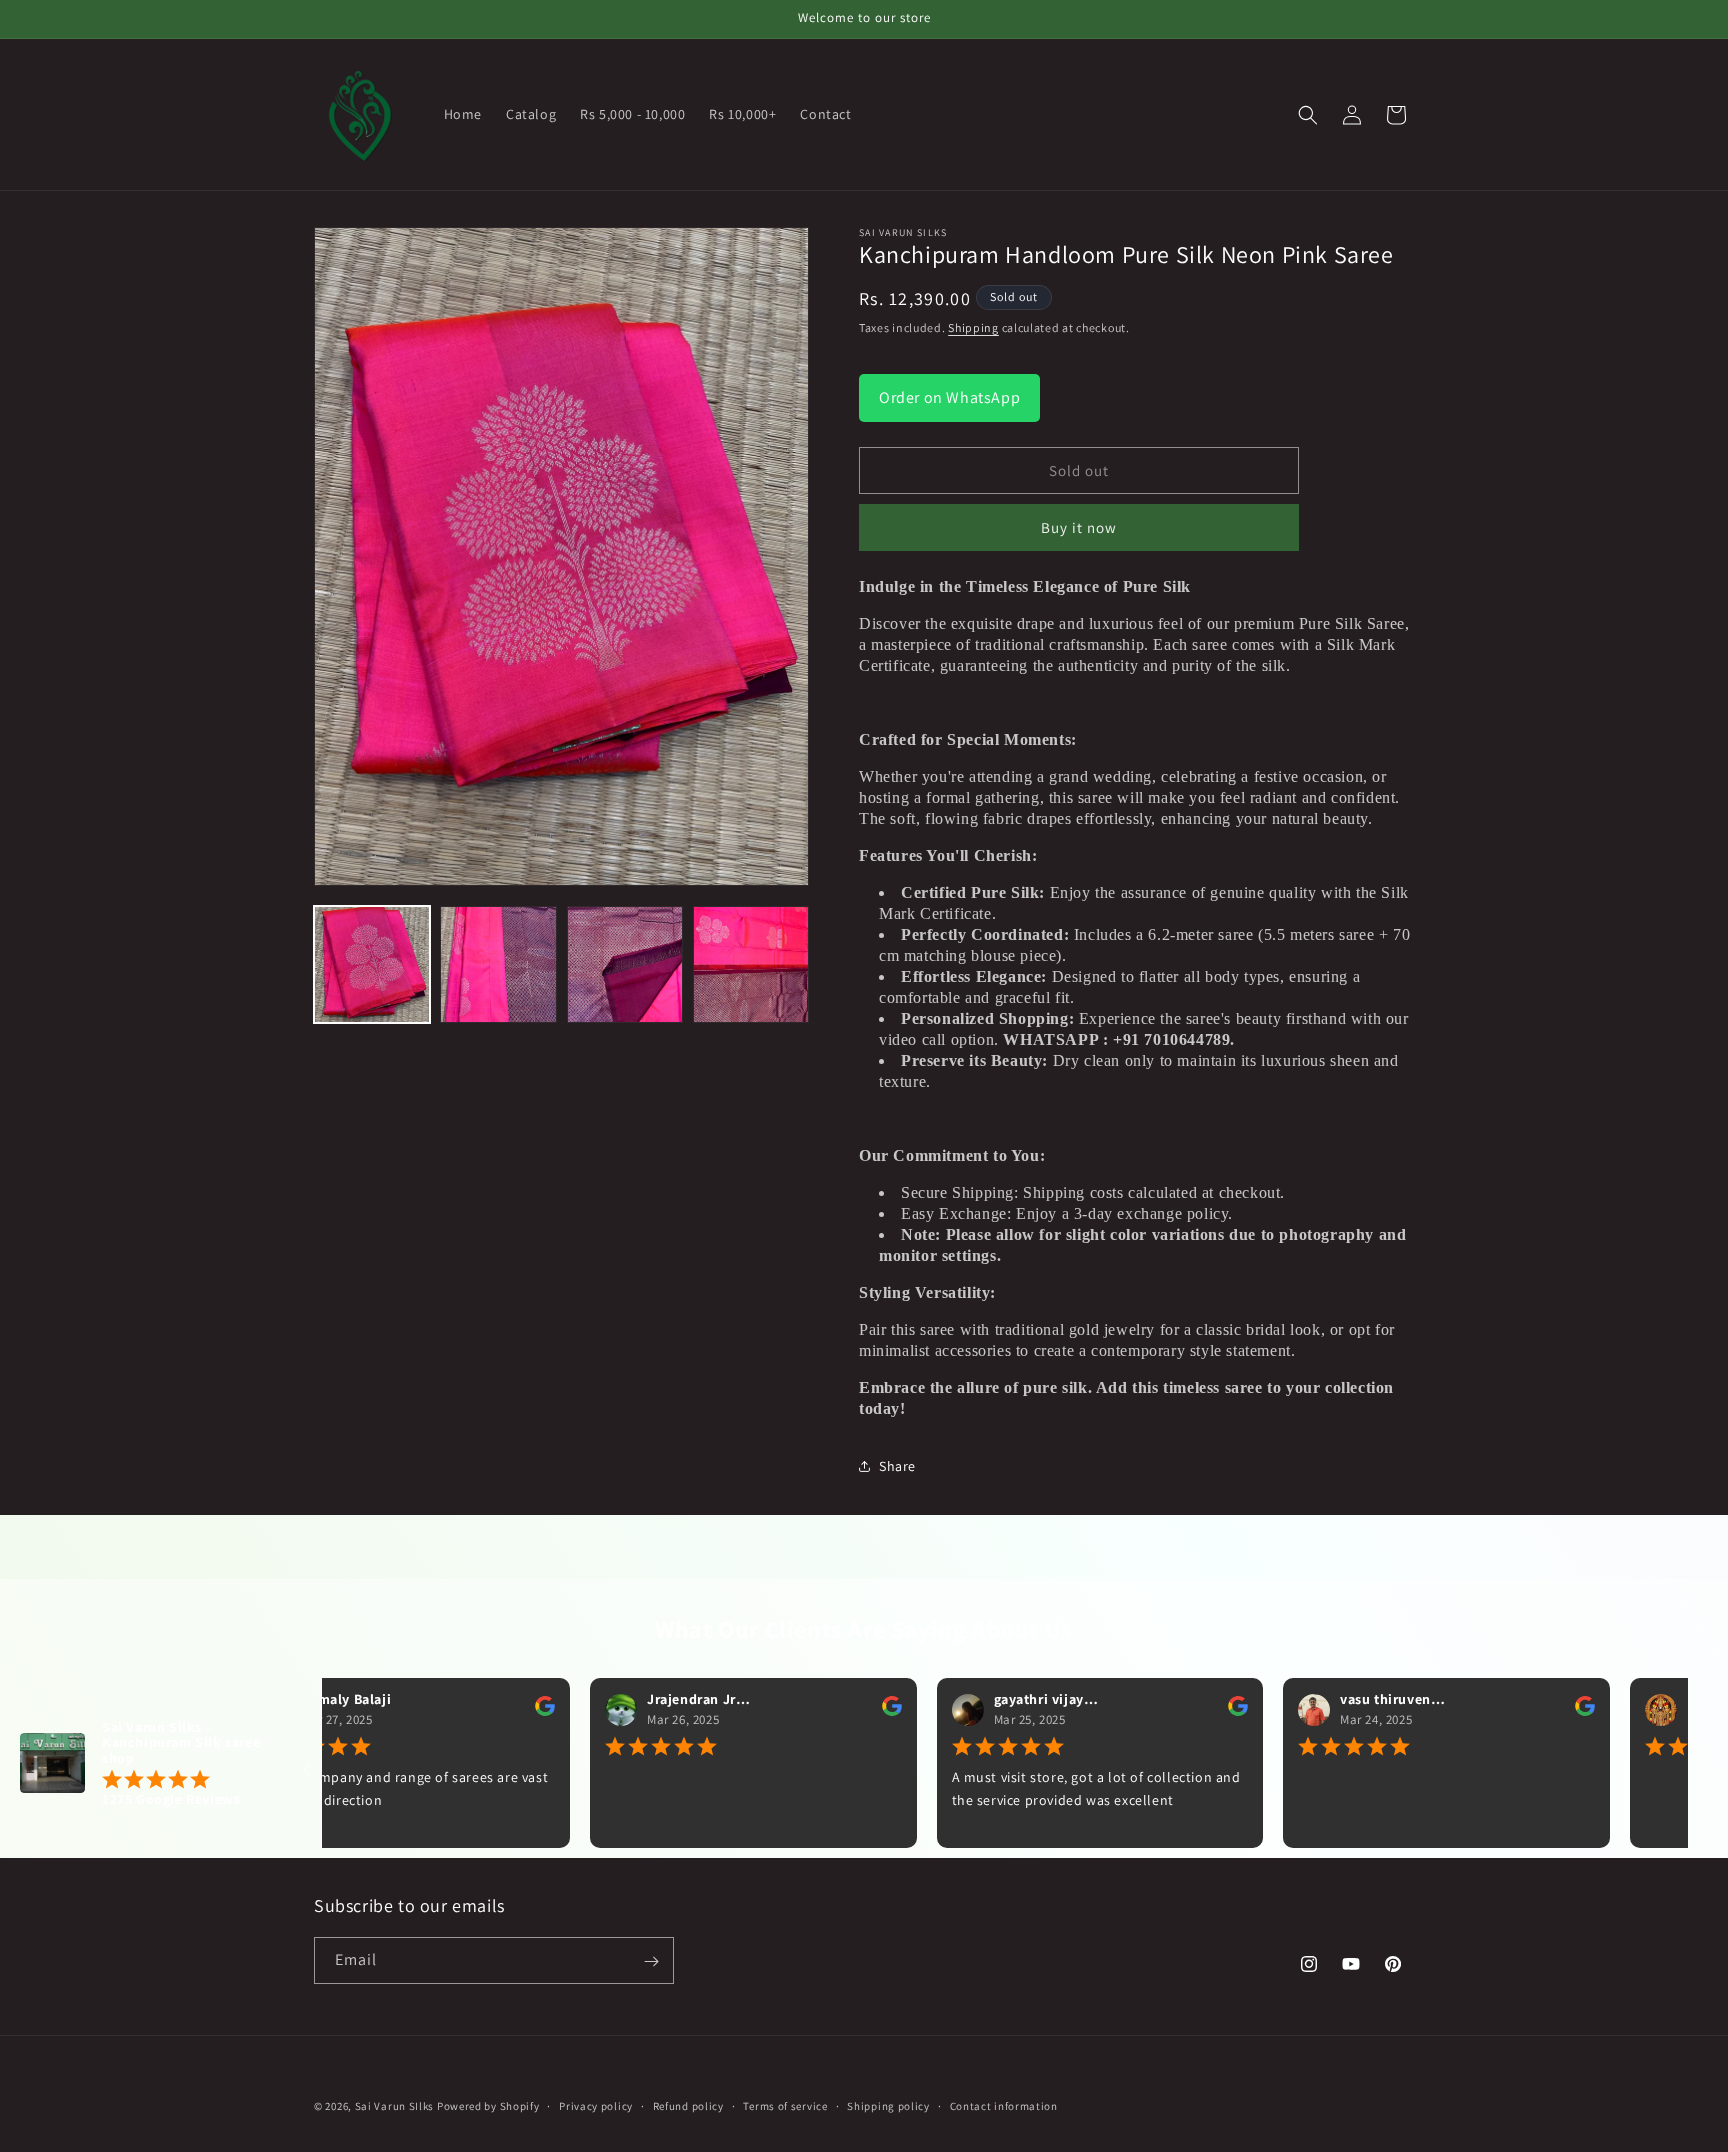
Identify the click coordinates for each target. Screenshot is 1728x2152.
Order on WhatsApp (949, 397)
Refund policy (688, 2105)
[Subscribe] (651, 1961)
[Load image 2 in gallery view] (498, 964)
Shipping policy (888, 2105)
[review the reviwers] (478, 1712)
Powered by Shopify (488, 2106)
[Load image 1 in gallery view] (372, 964)
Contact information (1004, 2105)
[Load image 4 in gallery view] (751, 964)
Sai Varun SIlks (395, 2106)
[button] (1308, 115)
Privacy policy (596, 2105)
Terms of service (785, 2105)
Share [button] (897, 1466)
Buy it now (1079, 527)
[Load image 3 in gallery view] (625, 964)
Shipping (973, 327)
